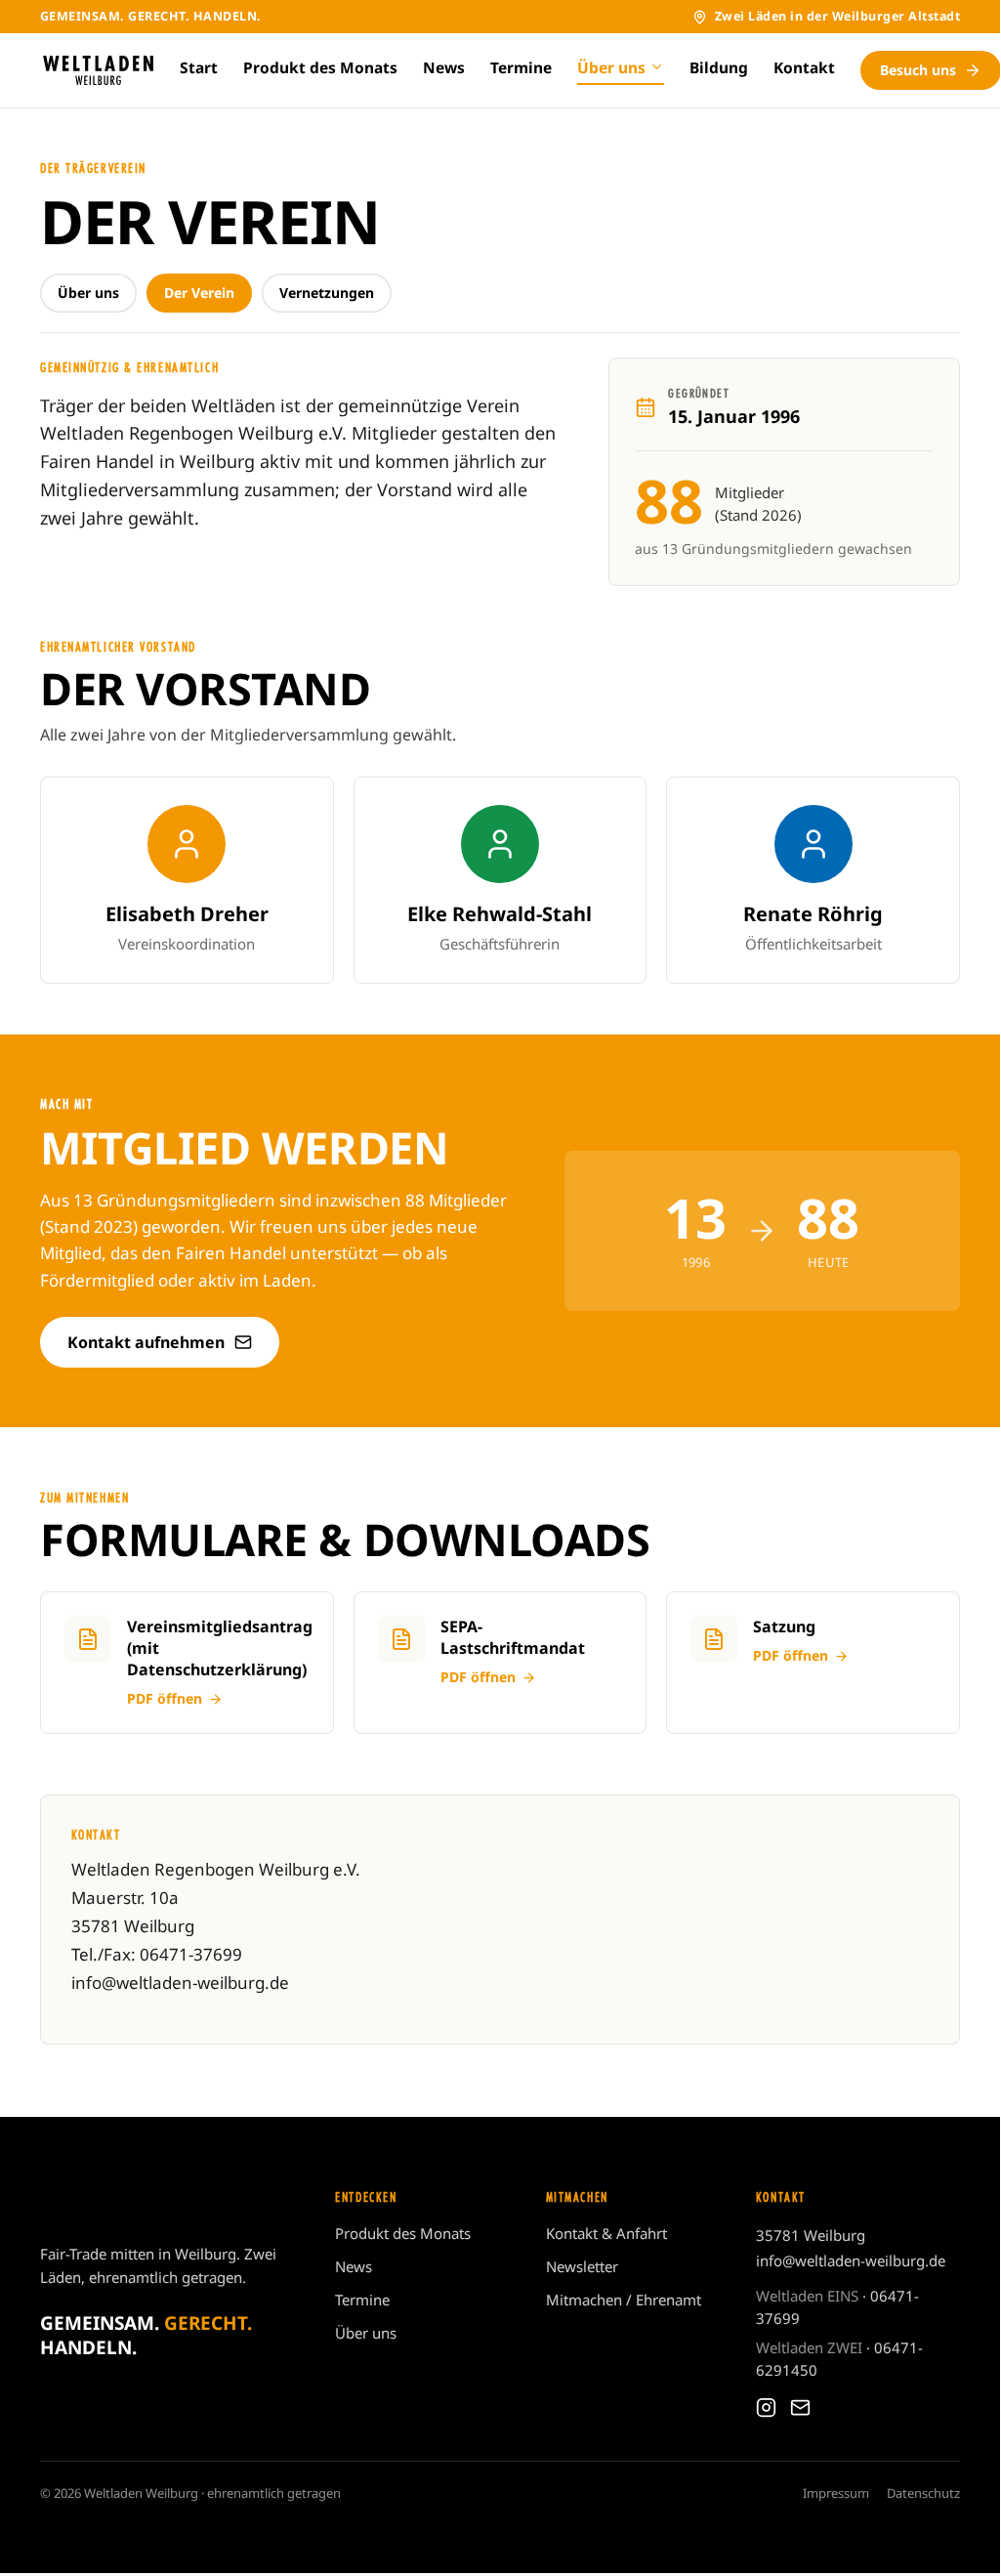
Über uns (611, 67)
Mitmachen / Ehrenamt (624, 2300)
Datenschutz (923, 2493)
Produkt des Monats (320, 67)
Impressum (836, 2493)
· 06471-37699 (837, 2307)
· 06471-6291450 (839, 2359)
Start (199, 67)
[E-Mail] (800, 2407)
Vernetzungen (327, 293)
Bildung (719, 67)
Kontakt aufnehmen (146, 1342)
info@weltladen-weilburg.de (851, 2260)
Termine (521, 67)
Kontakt (804, 67)
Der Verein (199, 293)
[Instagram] (766, 2407)
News (444, 67)
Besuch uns (918, 70)
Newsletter (582, 2266)
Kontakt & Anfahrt (606, 2233)
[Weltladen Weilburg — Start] (98, 70)
